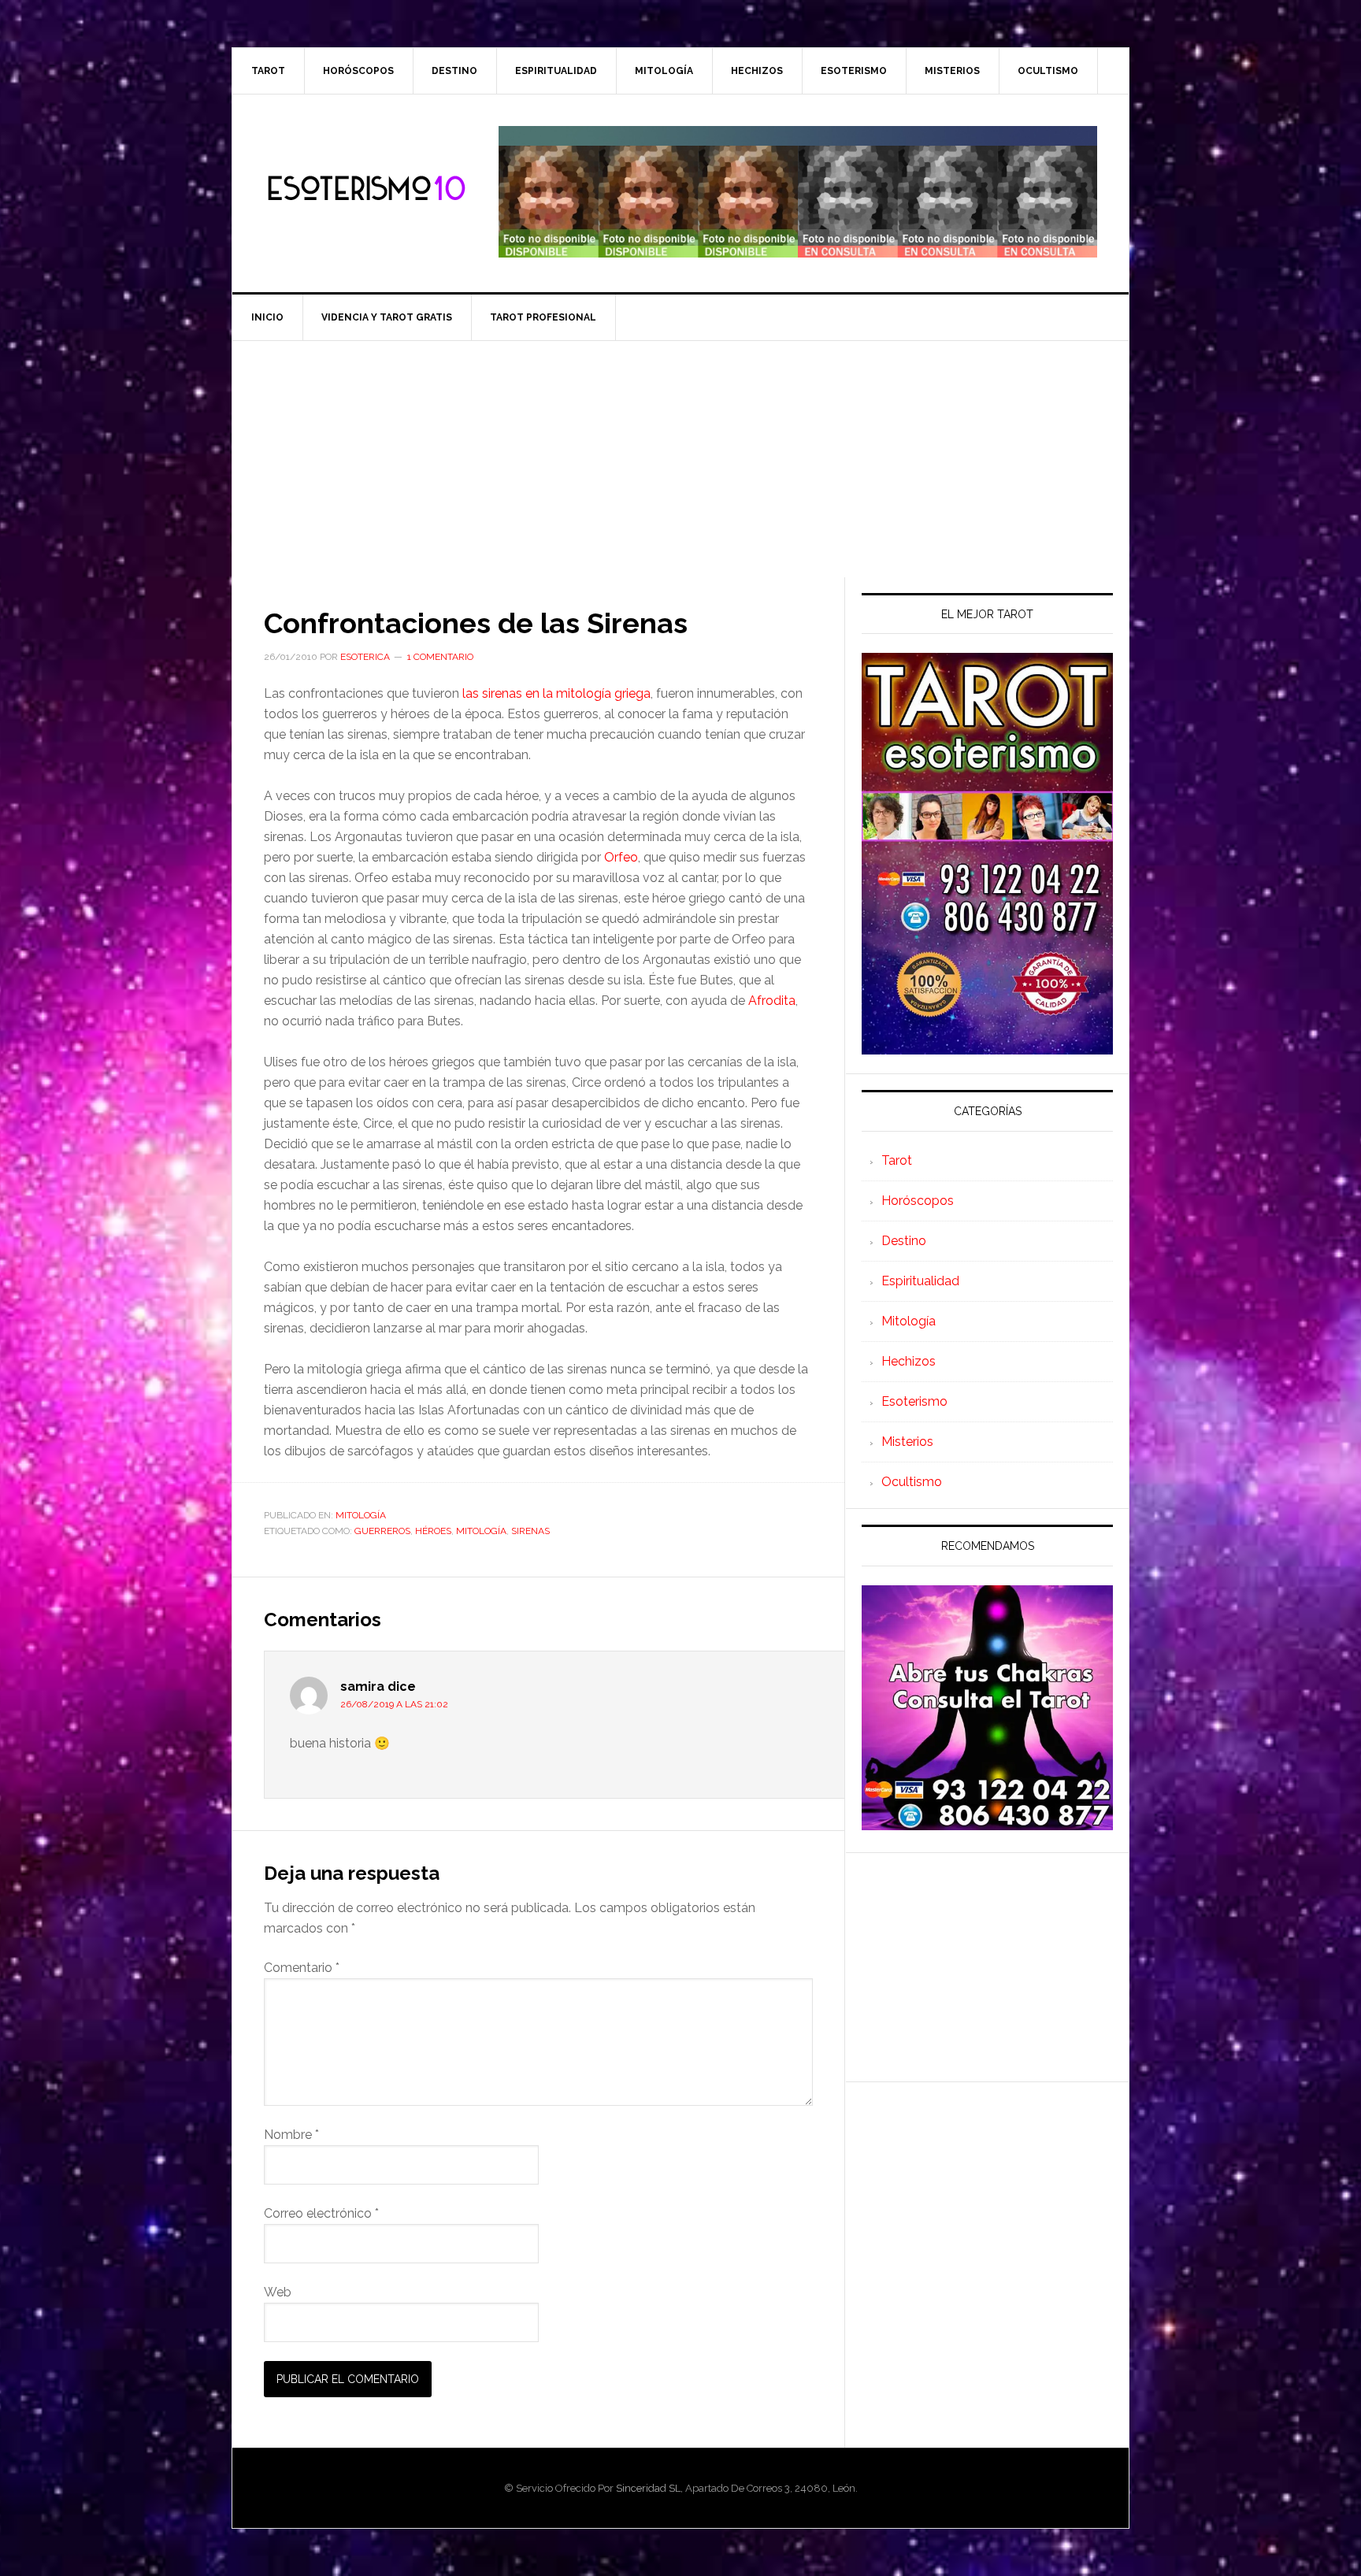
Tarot (897, 1160)
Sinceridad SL (648, 2488)
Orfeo (621, 857)
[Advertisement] (680, 459)
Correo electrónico (321, 2213)
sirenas (530, 1531)
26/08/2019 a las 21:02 (394, 1704)
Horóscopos (918, 1201)
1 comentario (440, 657)
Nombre (291, 2135)
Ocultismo (912, 1482)
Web (278, 2292)
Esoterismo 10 (366, 189)
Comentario (302, 1968)
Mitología (361, 1515)
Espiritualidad (920, 1281)
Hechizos (909, 1361)
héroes (433, 1531)
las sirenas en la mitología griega (556, 693)
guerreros (382, 1531)
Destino (904, 1241)
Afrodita (772, 1001)
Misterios (907, 1442)
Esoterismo (914, 1401)
